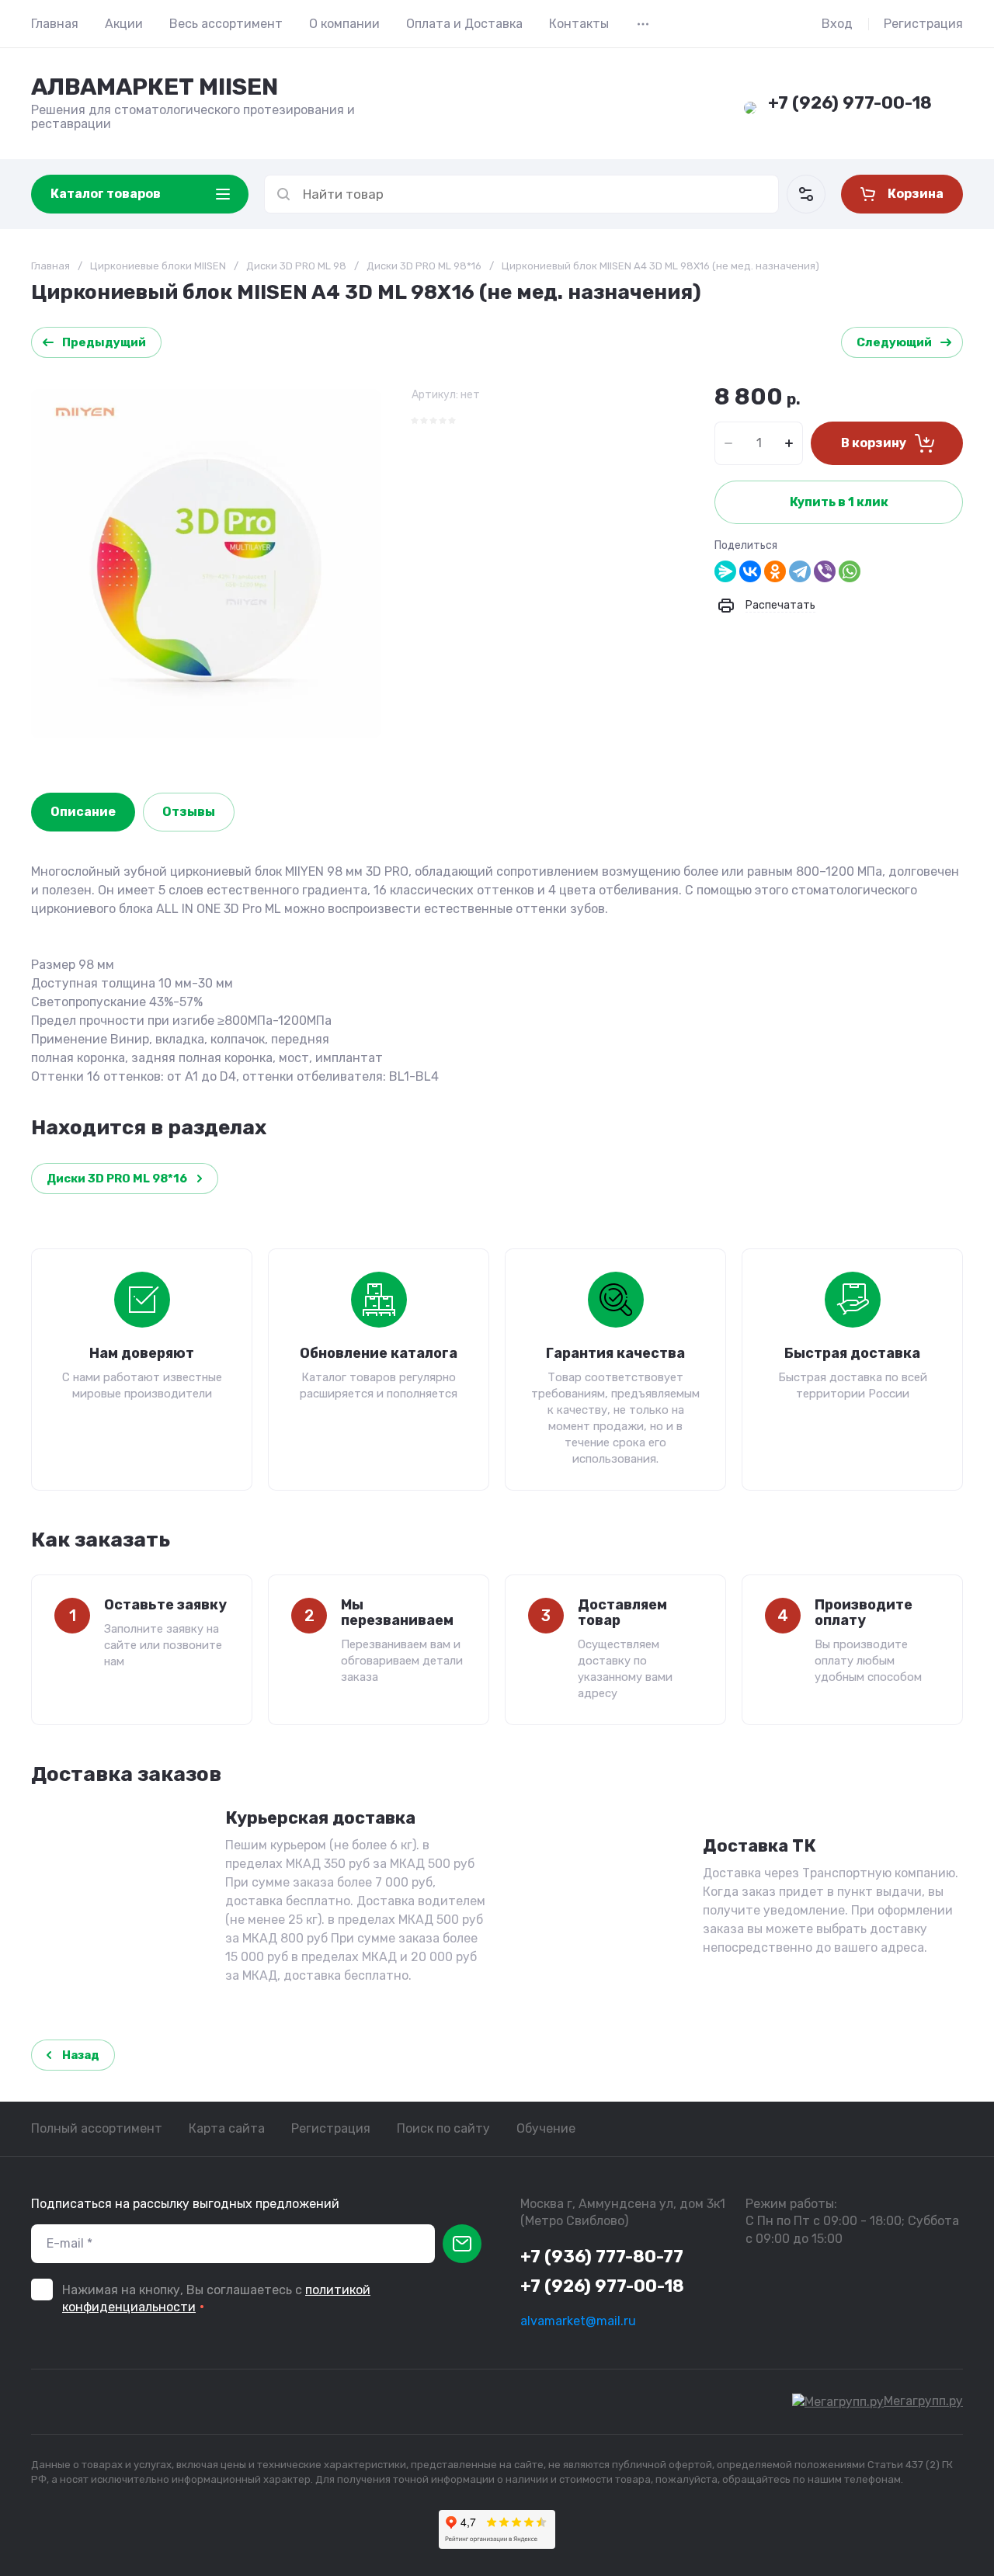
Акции (124, 24)
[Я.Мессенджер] (725, 571)
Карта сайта (227, 2128)
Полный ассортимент (97, 2128)
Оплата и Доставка (464, 24)
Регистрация (923, 24)
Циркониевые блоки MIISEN (158, 266)
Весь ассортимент (226, 24)
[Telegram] (800, 571)
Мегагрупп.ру (923, 2401)
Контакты (579, 24)
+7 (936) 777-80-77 (602, 2257)
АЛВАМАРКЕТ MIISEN (155, 87)
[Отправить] (462, 2244)
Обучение (546, 2128)
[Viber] (825, 571)
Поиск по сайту (443, 2128)
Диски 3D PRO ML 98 (296, 266)
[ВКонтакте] (750, 571)
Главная (55, 24)
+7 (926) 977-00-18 (850, 103)
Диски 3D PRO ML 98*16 (424, 266)
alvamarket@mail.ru (578, 2321)
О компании (344, 24)
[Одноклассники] (775, 571)
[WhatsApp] (850, 571)
